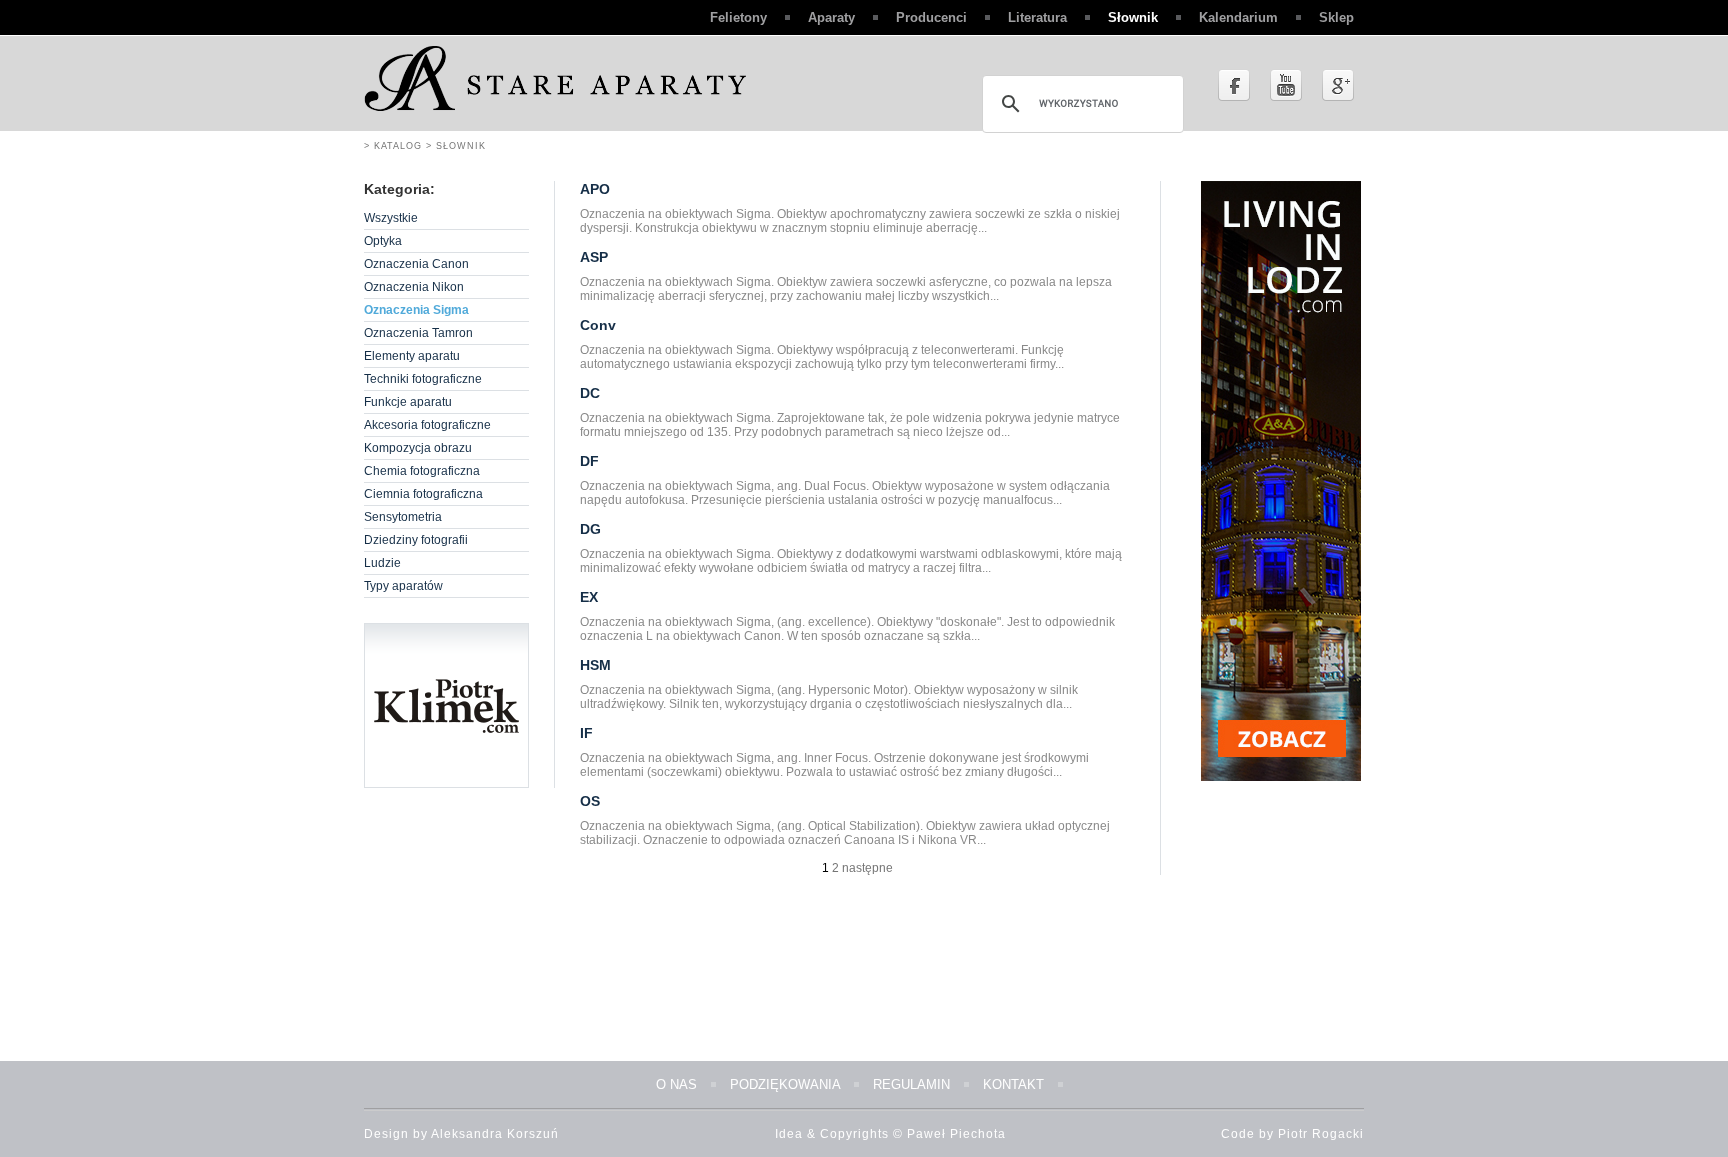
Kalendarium (1238, 17)
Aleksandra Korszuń (495, 1134)
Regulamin (911, 1084)
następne (867, 868)
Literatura (1037, 17)
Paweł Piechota (956, 1134)
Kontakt (1013, 1084)
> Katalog (393, 146)
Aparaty (831, 17)
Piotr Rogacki (1321, 1134)
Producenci (931, 17)
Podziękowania (785, 1084)
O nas (676, 1084)
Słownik (1133, 17)
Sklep (1336, 17)
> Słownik (454, 146)
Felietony (738, 17)
